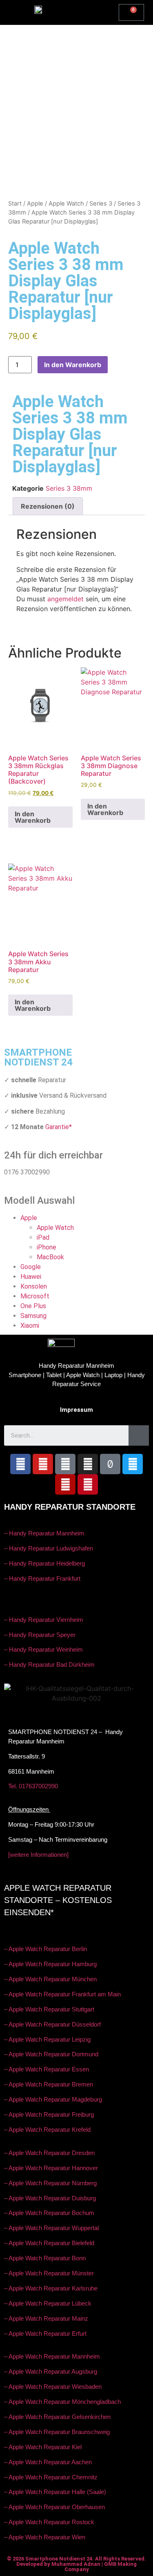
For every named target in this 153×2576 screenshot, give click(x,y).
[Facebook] (20, 1464)
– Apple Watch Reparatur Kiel (43, 2447)
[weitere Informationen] (38, 1855)
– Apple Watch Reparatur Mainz (46, 2318)
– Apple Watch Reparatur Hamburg (50, 1964)
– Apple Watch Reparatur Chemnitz (51, 2477)
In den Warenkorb (73, 365)
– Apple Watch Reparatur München (50, 1979)
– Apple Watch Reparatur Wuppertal (51, 2228)
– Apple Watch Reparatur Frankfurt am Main (62, 1994)
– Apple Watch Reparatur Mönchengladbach (62, 2402)
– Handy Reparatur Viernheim (44, 1620)
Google (31, 1267)
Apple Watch (66, 204)
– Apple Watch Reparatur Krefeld (47, 2130)
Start (15, 204)
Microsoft (35, 1296)
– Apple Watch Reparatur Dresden (49, 2153)
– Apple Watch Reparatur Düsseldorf (52, 2024)
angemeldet (65, 599)
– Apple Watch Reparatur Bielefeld (49, 2243)
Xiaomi (30, 1326)
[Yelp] (65, 1484)
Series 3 (101, 204)
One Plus (33, 1306)
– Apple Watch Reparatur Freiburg (49, 2114)
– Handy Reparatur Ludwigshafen (49, 1548)
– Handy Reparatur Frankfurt (42, 1578)
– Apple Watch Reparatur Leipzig (48, 2039)
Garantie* (59, 1127)
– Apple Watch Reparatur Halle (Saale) (55, 2492)
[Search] (139, 1435)
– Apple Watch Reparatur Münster (49, 2273)
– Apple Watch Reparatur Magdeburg (53, 2099)
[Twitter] (133, 1464)
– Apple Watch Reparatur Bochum (49, 2213)
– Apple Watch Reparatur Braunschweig (57, 2432)
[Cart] (131, 12)
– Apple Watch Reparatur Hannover (51, 2168)
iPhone (47, 1247)
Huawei (31, 1277)
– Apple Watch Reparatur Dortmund (51, 2054)
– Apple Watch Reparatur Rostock (49, 2522)
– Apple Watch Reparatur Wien (45, 2537)
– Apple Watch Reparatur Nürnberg (50, 2183)
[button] (95, 11)
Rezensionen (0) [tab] (48, 506)
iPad (43, 1237)
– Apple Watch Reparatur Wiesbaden (53, 2387)
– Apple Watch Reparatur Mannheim (52, 2356)
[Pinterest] (88, 1484)
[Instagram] (88, 1464)
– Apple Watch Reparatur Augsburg (51, 2371)
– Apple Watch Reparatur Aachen (48, 2462)
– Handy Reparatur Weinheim (43, 1649)
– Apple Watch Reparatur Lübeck (48, 2303)
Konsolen (34, 1286)
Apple (35, 204)
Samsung (33, 1316)
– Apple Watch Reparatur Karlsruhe (51, 2288)
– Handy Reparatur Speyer (41, 1635)
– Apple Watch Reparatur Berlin (45, 1949)
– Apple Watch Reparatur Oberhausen (54, 2507)
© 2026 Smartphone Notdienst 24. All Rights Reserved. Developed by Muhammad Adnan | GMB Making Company (76, 2564)
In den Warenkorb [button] (33, 817)
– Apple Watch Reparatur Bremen (49, 2084)
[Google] (65, 1464)
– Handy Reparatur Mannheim (44, 1533)
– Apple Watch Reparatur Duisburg (50, 2198)
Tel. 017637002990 (33, 1786)
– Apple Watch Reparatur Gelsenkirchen (57, 2417)
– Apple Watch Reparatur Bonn (45, 2258)
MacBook (50, 1257)
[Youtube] (43, 1464)
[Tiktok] (110, 1464)
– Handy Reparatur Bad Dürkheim (49, 1665)
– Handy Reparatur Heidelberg (44, 1563)
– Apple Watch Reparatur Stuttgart (49, 2009)
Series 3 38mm (69, 488)
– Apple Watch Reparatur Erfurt (45, 2333)
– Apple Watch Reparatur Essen (47, 2069)
